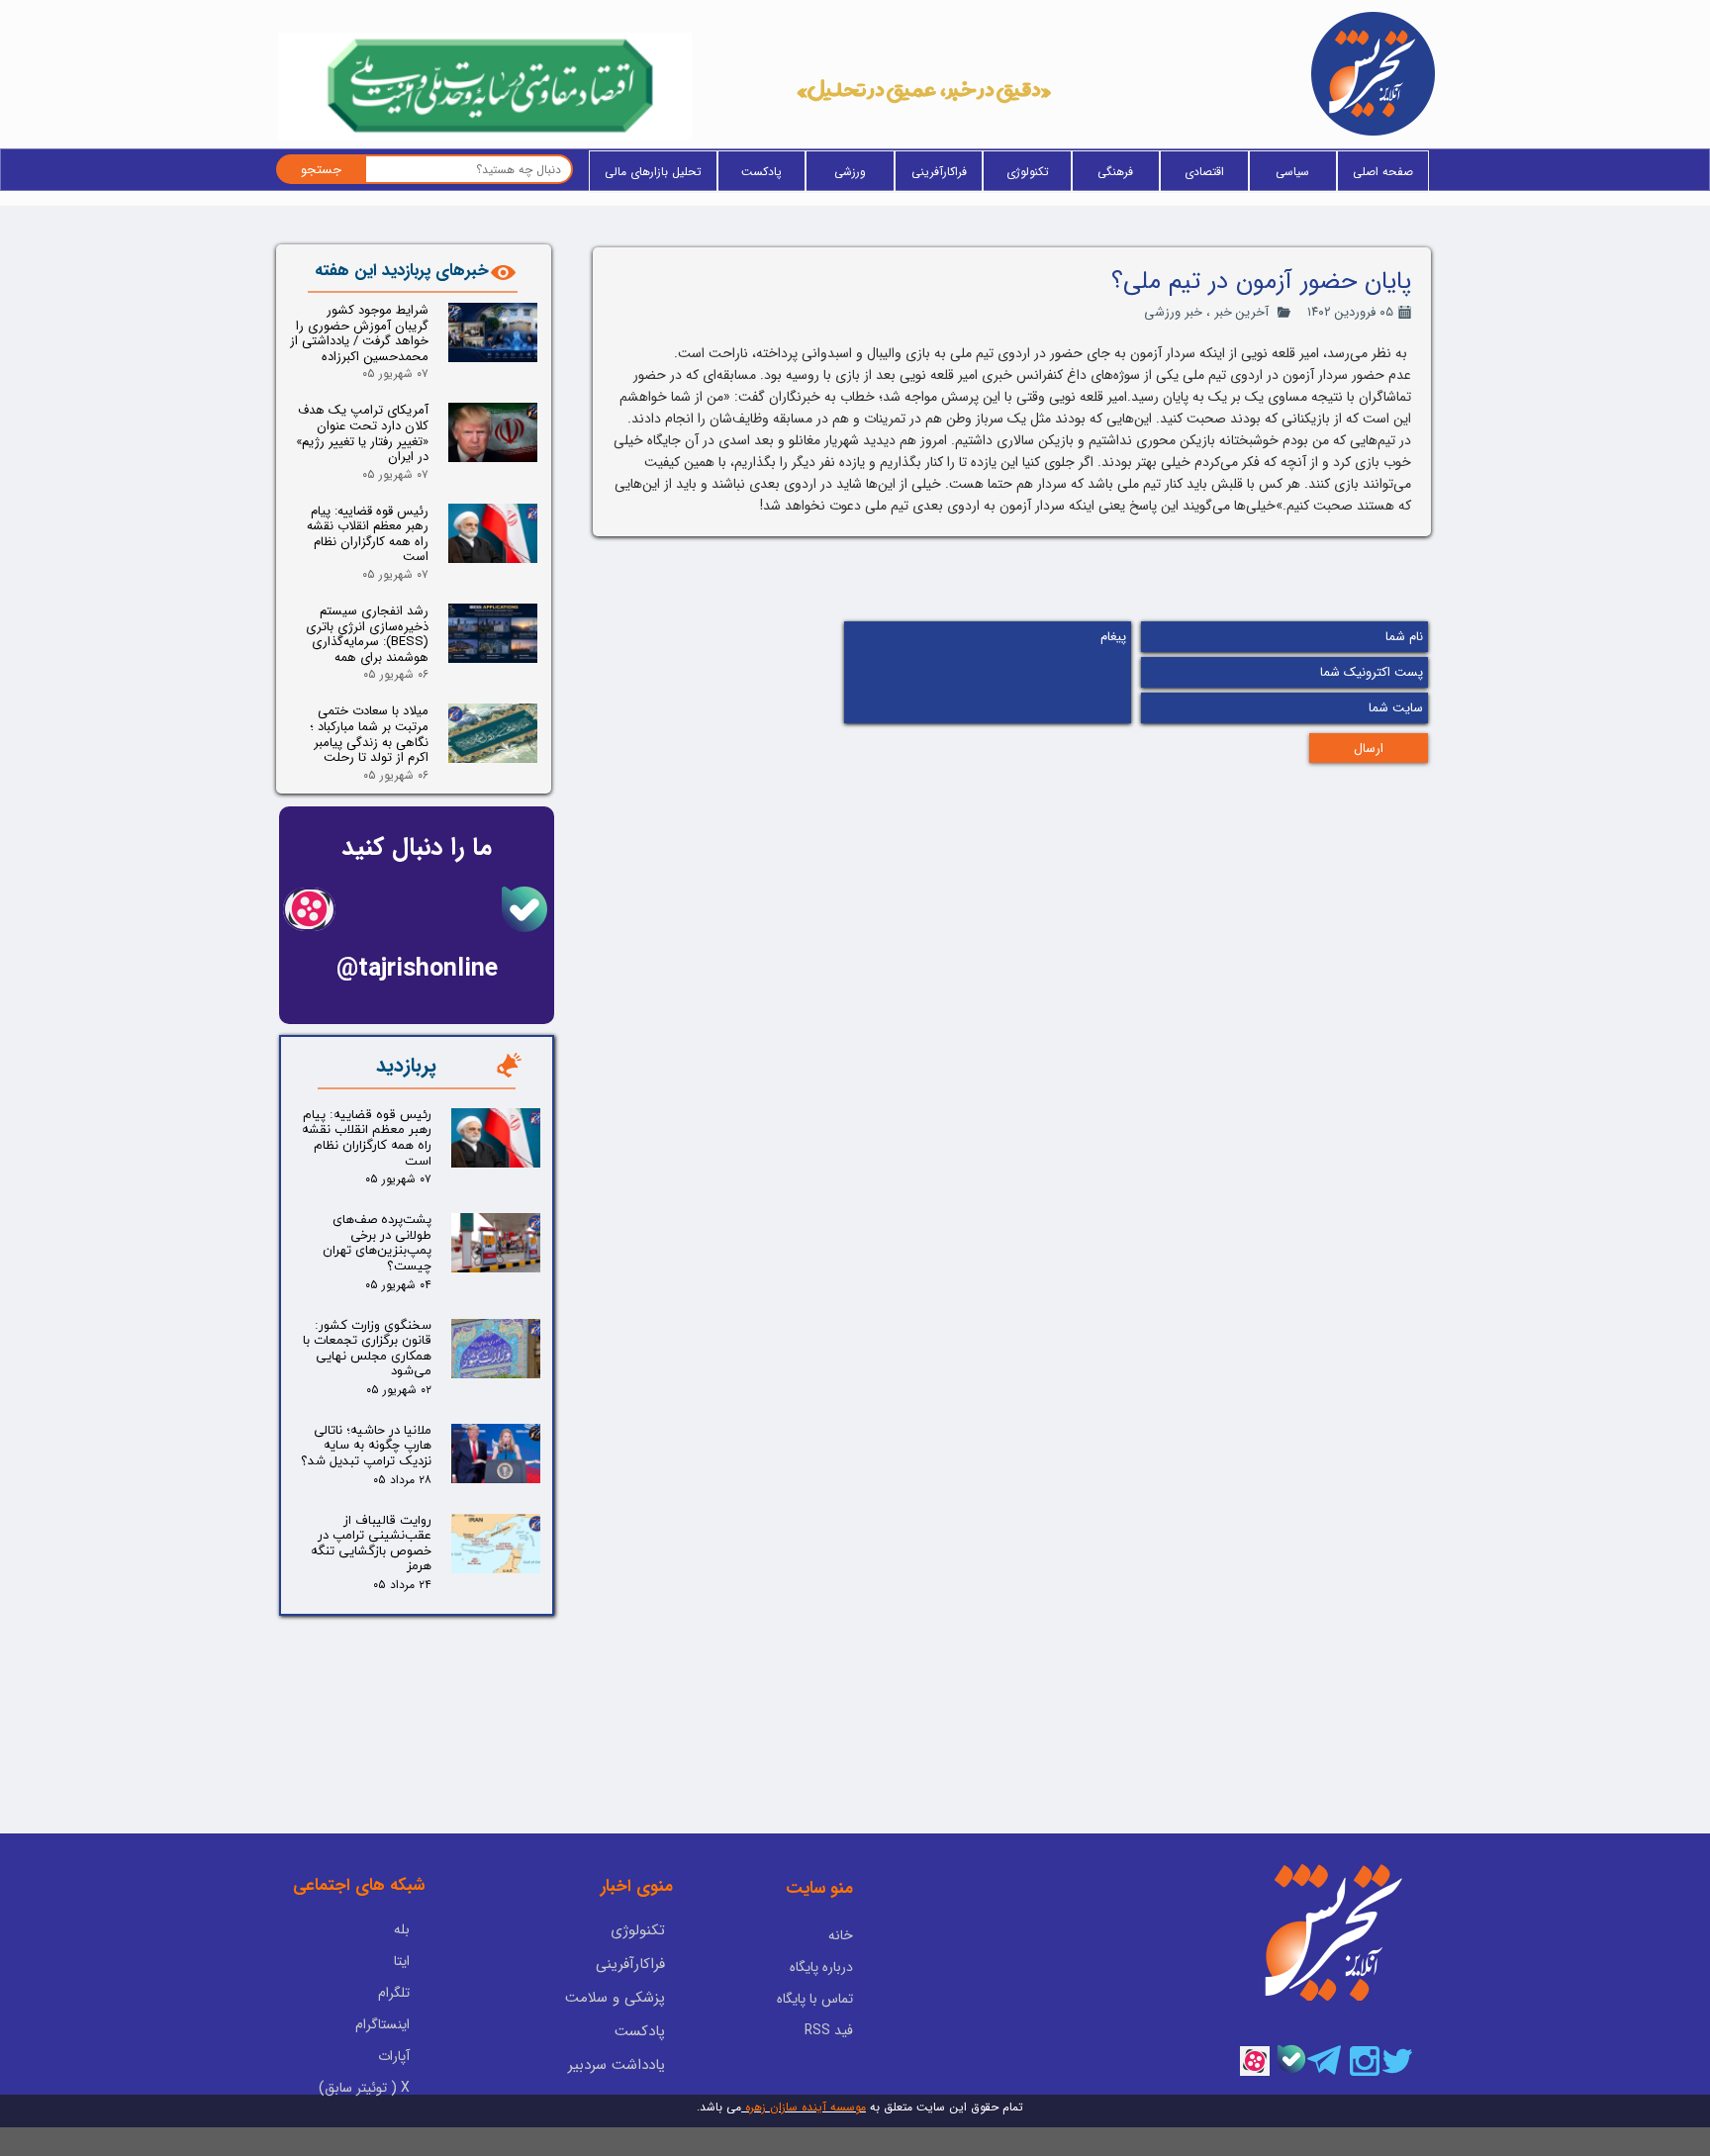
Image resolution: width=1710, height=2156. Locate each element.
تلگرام (394, 1993)
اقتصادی (1204, 172)
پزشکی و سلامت (615, 1998)
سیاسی (1292, 172)
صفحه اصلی (1383, 172)
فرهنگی (1115, 172)
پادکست (761, 172)
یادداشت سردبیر (617, 2065)
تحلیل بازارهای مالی (653, 172)
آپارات (394, 2056)
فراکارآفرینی (939, 172)
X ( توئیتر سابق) (364, 2088)
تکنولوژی (1028, 172)
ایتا (402, 1961)
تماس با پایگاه (815, 1999)
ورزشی (850, 172)
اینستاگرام (382, 2024)
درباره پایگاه (821, 1967)
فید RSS (829, 2030)
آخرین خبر (1241, 312)
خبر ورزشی (1173, 312)
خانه (841, 1935)
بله (402, 1929)
